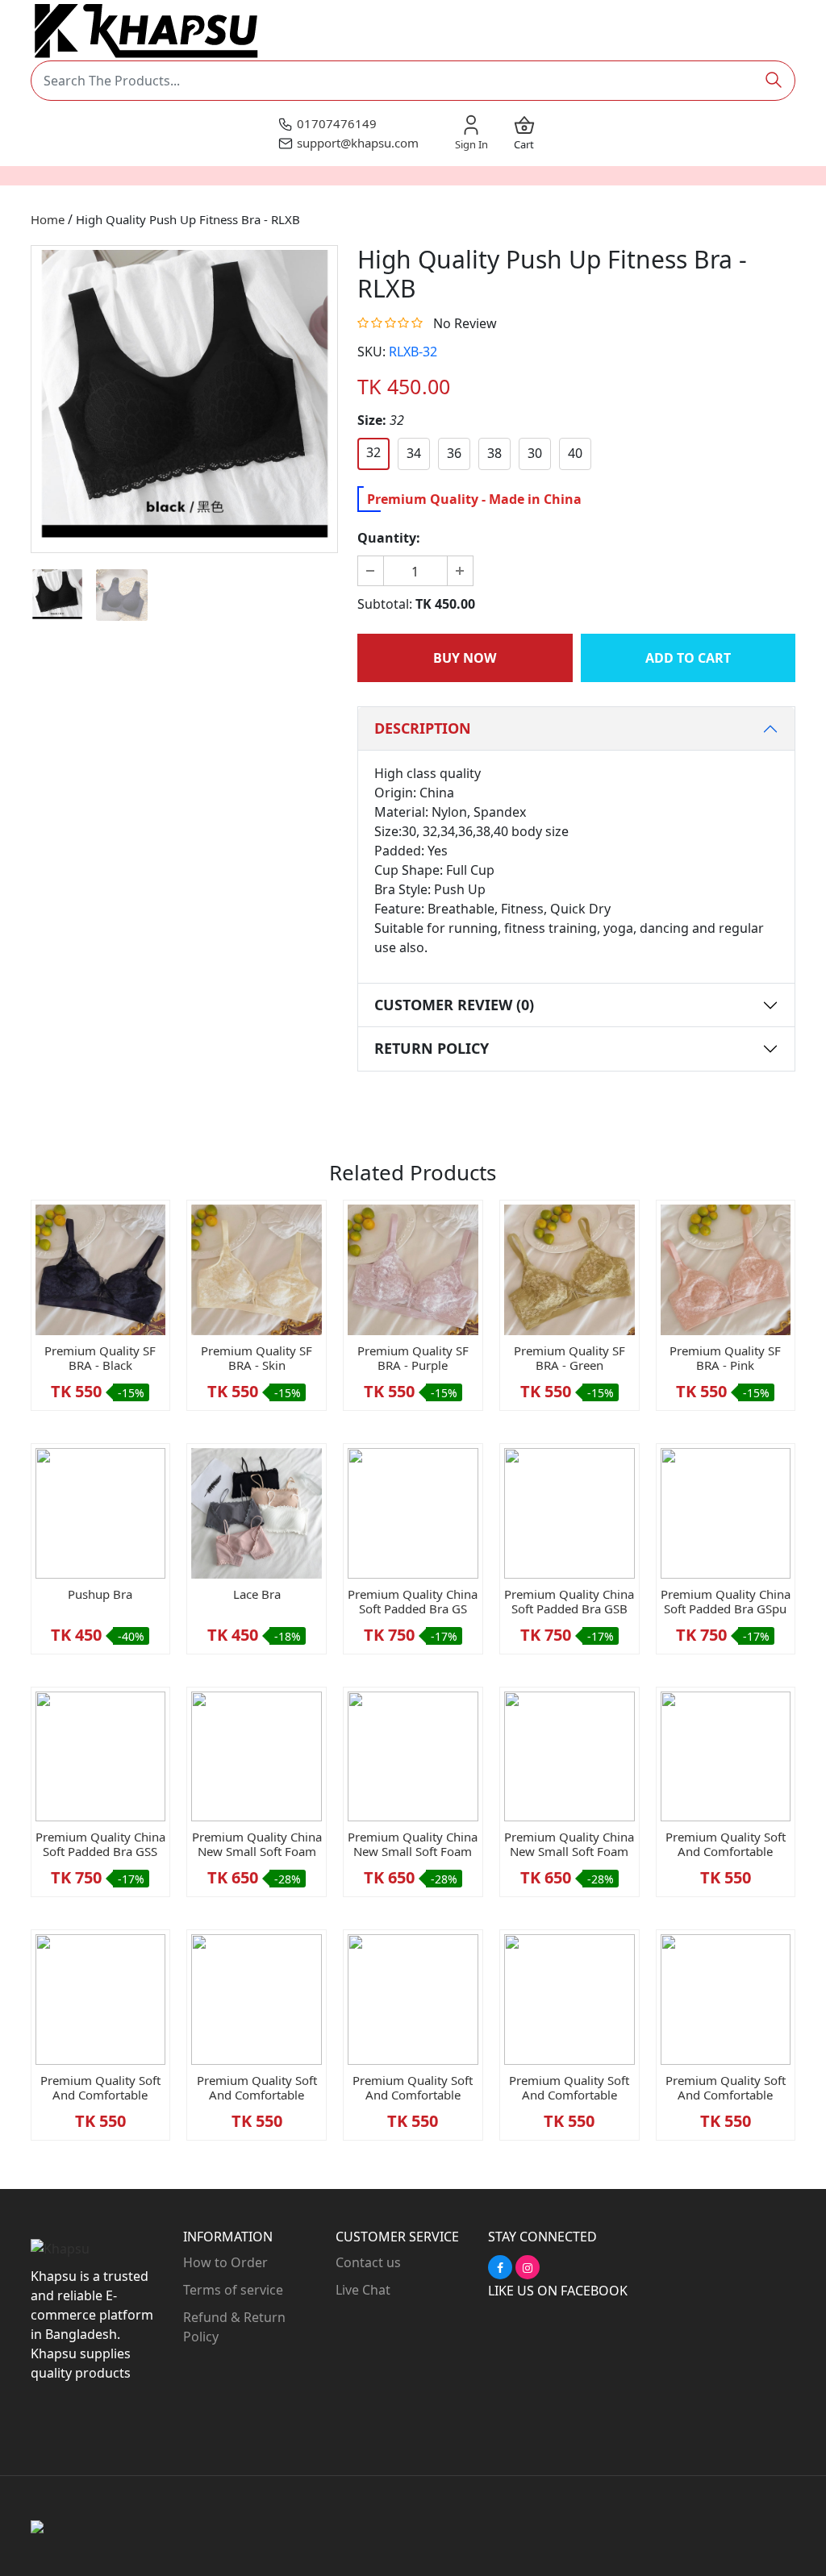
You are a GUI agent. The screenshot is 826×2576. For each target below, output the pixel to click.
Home (48, 219)
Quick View (100, 1321)
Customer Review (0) (454, 1005)
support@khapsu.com (358, 143)
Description (423, 728)
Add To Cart (688, 658)
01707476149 (337, 123)
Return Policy (432, 1048)
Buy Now (465, 658)
